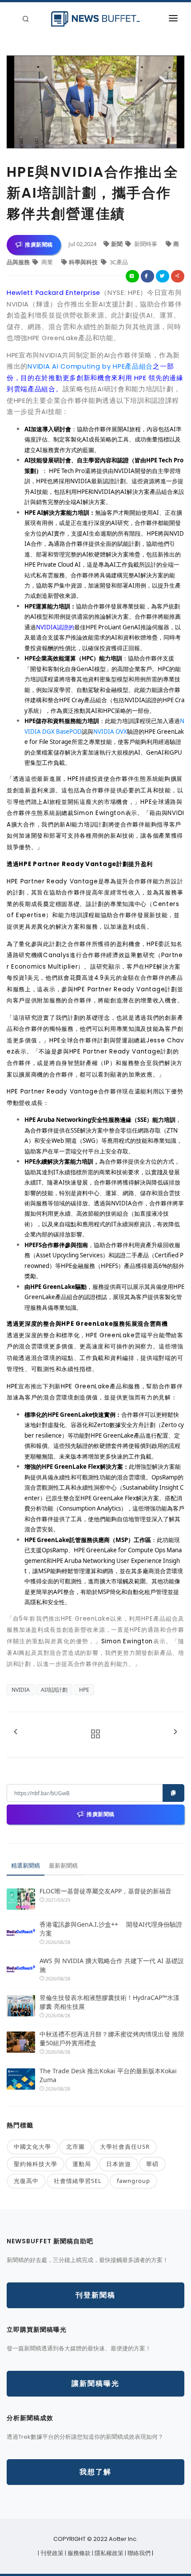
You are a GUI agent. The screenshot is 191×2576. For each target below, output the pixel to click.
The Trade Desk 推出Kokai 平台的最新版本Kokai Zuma (108, 2075)
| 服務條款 (78, 2553)
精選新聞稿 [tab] (26, 1865)
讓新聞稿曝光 (95, 2383)
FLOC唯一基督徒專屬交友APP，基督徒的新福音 (105, 1891)
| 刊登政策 (51, 2553)
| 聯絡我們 (138, 2553)
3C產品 (118, 262)
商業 (47, 262)
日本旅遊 (119, 2164)
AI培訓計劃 (54, 1690)
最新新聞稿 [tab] (63, 1865)
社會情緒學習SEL (78, 2181)
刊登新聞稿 (95, 2295)
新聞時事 (146, 244)
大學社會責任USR (125, 2147)
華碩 (152, 2164)
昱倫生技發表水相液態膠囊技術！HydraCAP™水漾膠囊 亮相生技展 (109, 2002)
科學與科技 (84, 262)
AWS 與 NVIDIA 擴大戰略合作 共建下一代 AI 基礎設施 (112, 1965)
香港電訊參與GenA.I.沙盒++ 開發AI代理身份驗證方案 (111, 1929)
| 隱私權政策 (108, 2553)
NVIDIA (21, 1690)
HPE (84, 1690)
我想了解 (95, 2472)
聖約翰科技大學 (36, 2164)
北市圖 (76, 2147)
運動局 (82, 2164)
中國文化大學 (32, 2147)
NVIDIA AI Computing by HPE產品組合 (90, 366)
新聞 (117, 244)
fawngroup (133, 2181)
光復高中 (26, 2181)
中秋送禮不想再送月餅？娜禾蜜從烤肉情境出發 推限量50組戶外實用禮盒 (112, 2038)
